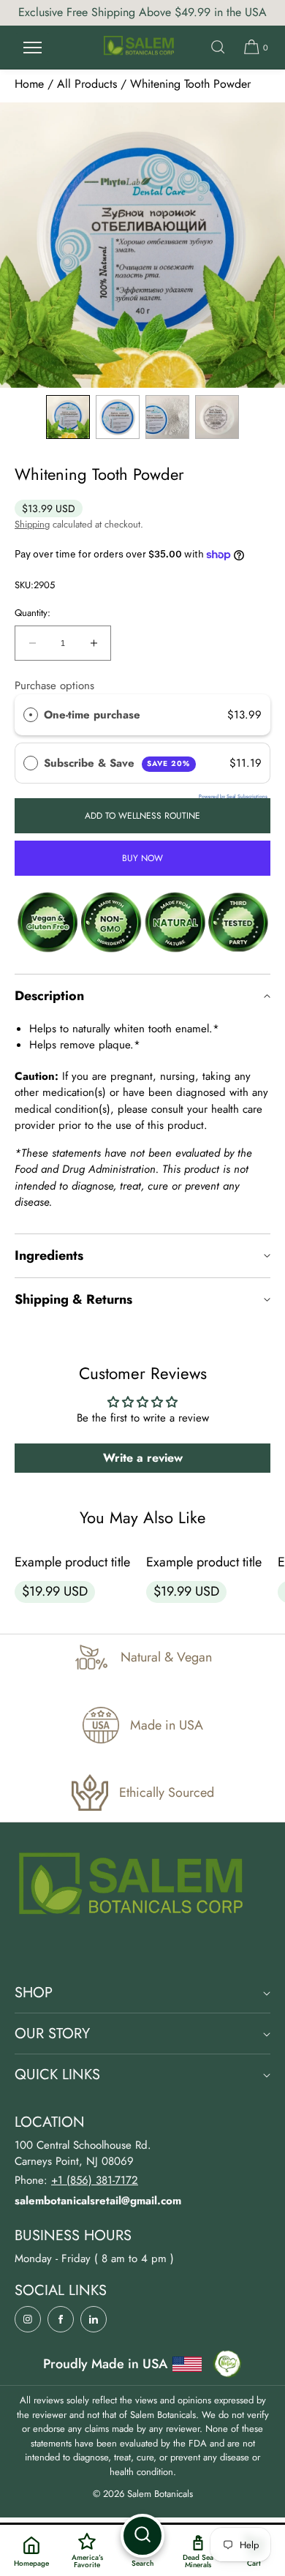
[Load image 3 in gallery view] (167, 417)
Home (29, 84)
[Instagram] (28, 2319)
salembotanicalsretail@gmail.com (98, 2201)
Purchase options (54, 686)
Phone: (76, 2180)
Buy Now (142, 858)
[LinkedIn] (94, 2319)
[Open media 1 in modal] (142, 245)
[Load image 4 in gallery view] (217, 417)
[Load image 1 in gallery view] (68, 417)
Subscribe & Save (117, 763)
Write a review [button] (143, 1458)
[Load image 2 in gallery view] (118, 417)
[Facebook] (61, 2319)
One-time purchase (92, 715)
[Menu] (32, 47)
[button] (218, 47)
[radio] (31, 715)
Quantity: (33, 613)
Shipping (32, 524)
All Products (87, 84)
